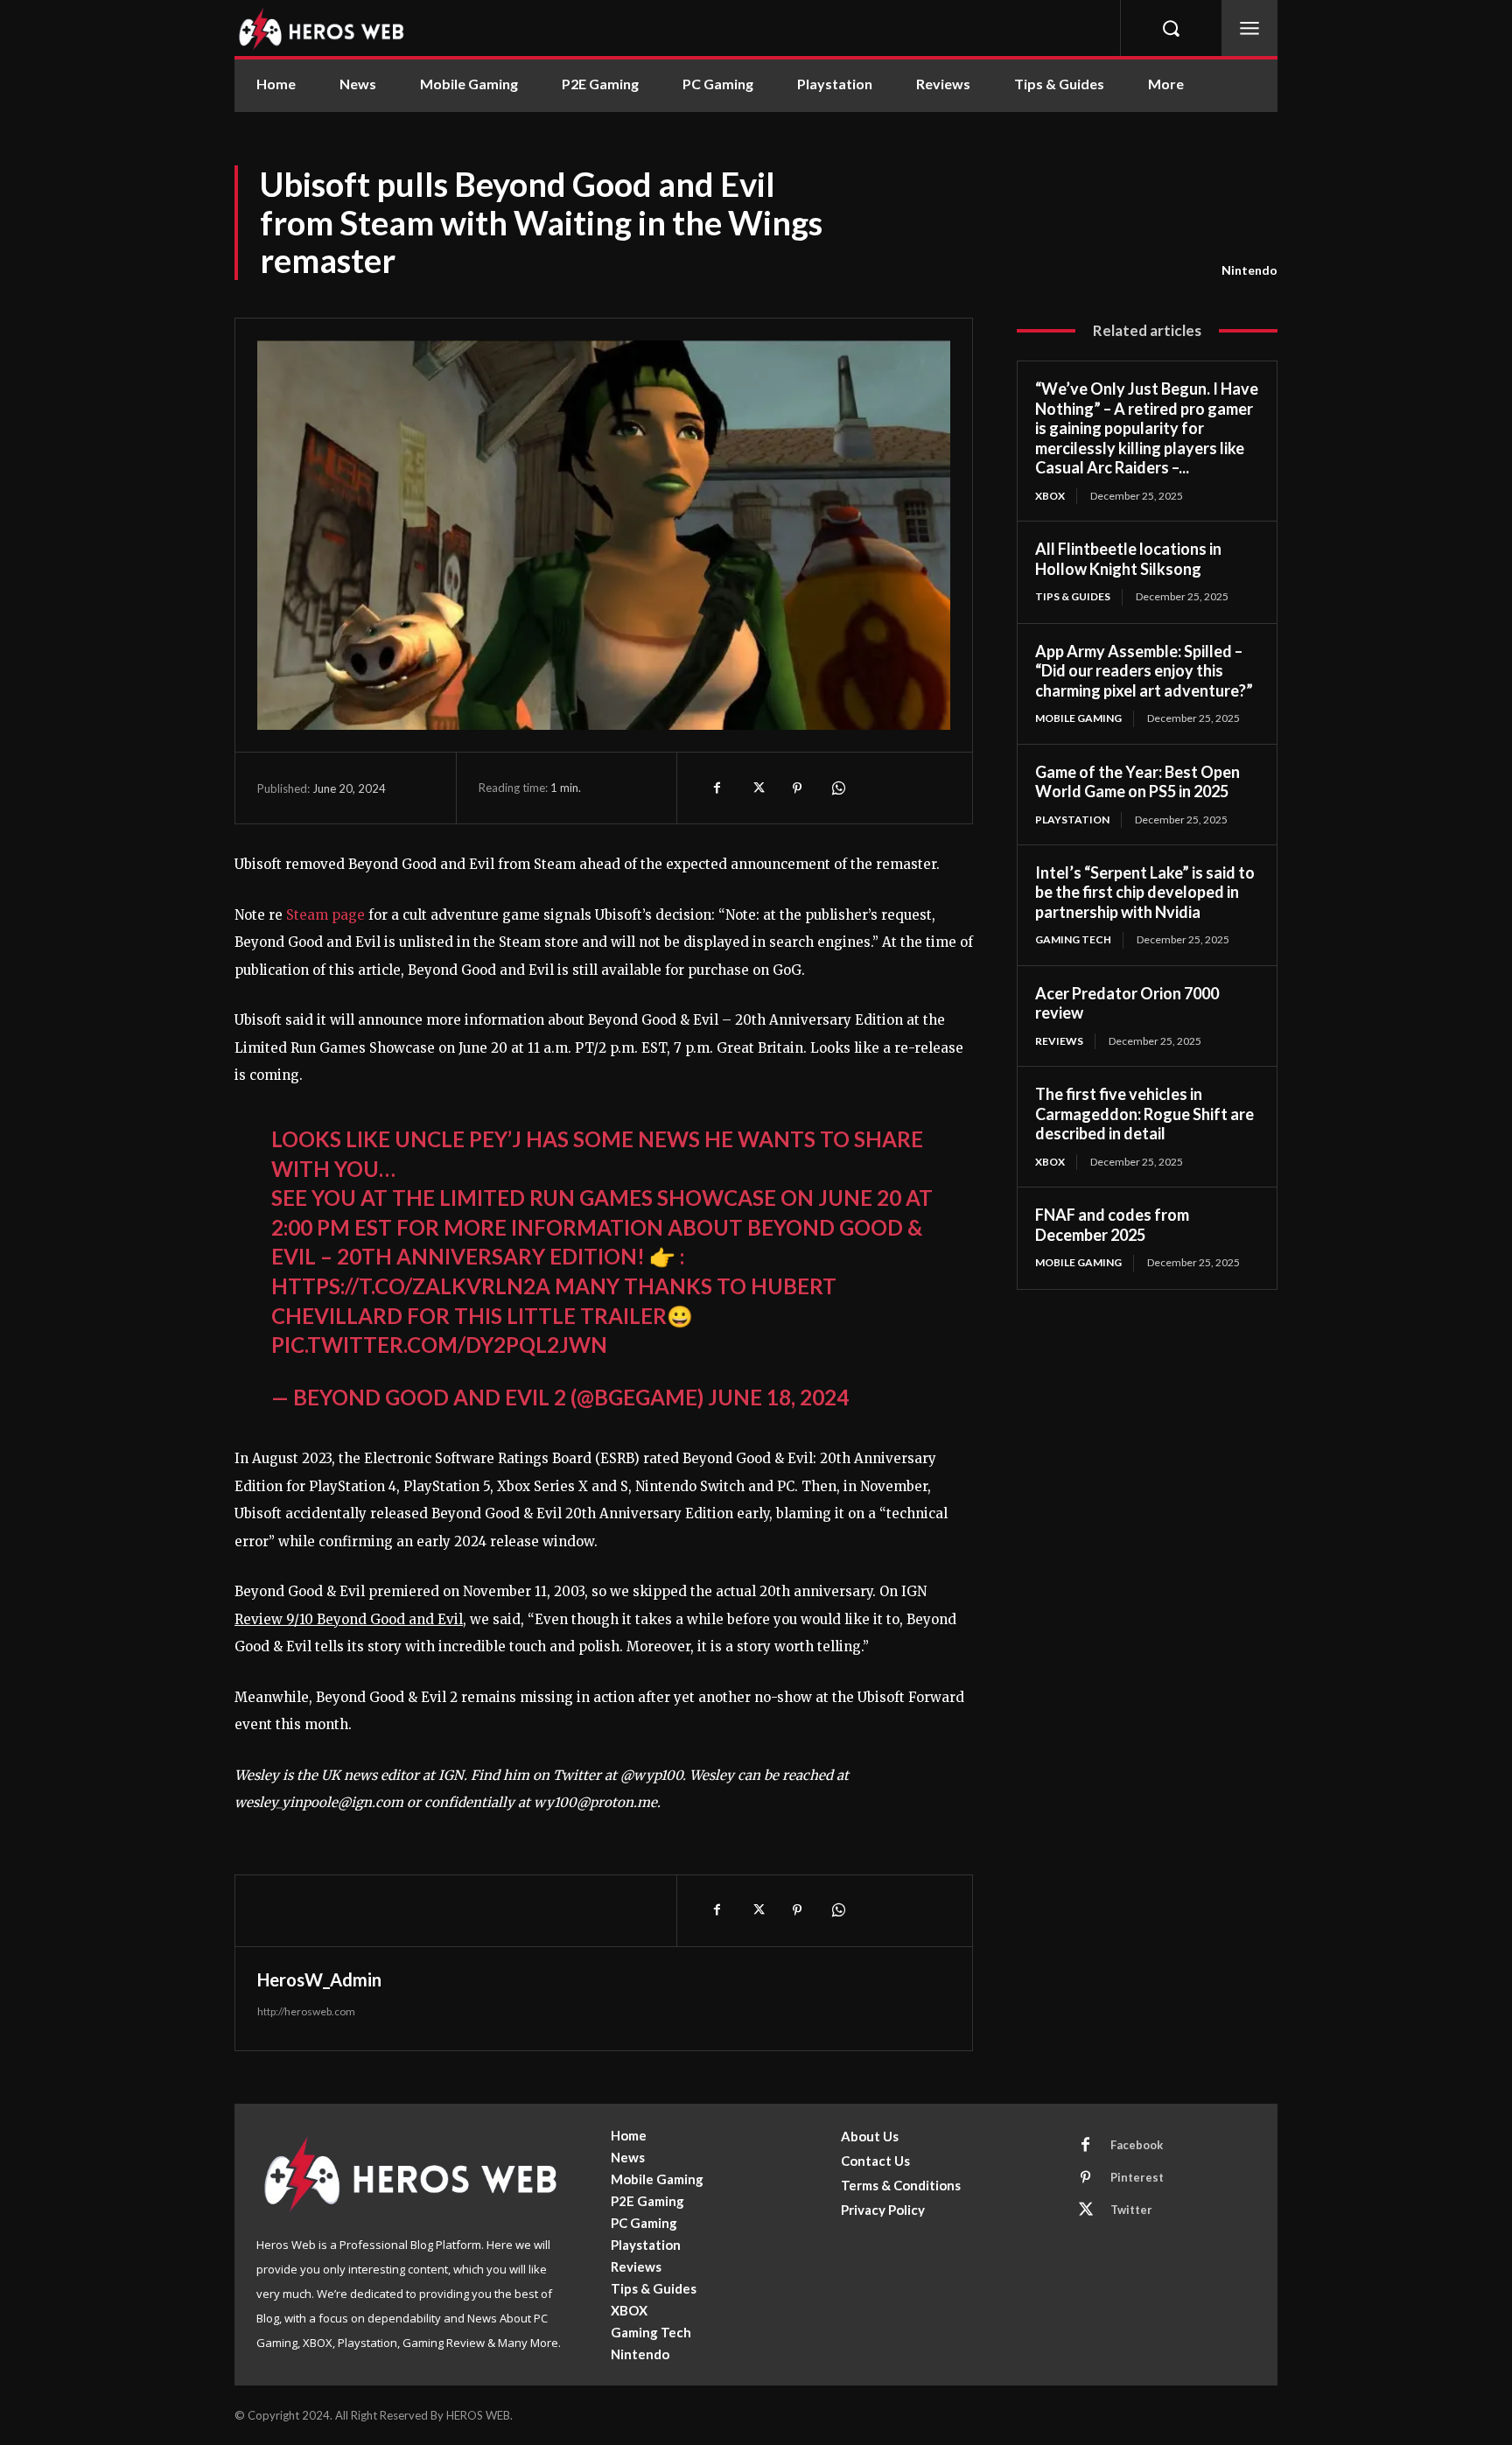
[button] (1171, 28)
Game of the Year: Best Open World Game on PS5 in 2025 (1137, 782)
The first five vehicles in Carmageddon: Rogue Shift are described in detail (1144, 1114)
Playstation (1072, 820)
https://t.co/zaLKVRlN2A (411, 1286)
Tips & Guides (1073, 596)
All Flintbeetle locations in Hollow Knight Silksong (1128, 559)
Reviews (1059, 1041)
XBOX (1050, 496)
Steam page (325, 915)
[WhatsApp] (837, 788)
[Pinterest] (797, 788)
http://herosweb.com (306, 2011)
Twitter (1131, 2210)
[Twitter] (757, 788)
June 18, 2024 (778, 1397)
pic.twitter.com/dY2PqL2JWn (439, 1345)
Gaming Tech (1073, 939)
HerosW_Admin (319, 1979)
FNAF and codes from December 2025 (1112, 1225)
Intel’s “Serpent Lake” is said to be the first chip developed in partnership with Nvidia (1145, 892)
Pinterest (1137, 2177)
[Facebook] (717, 788)
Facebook (1137, 2145)
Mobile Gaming (1078, 718)
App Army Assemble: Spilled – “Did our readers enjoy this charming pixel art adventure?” (1144, 671)
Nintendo (1249, 270)
